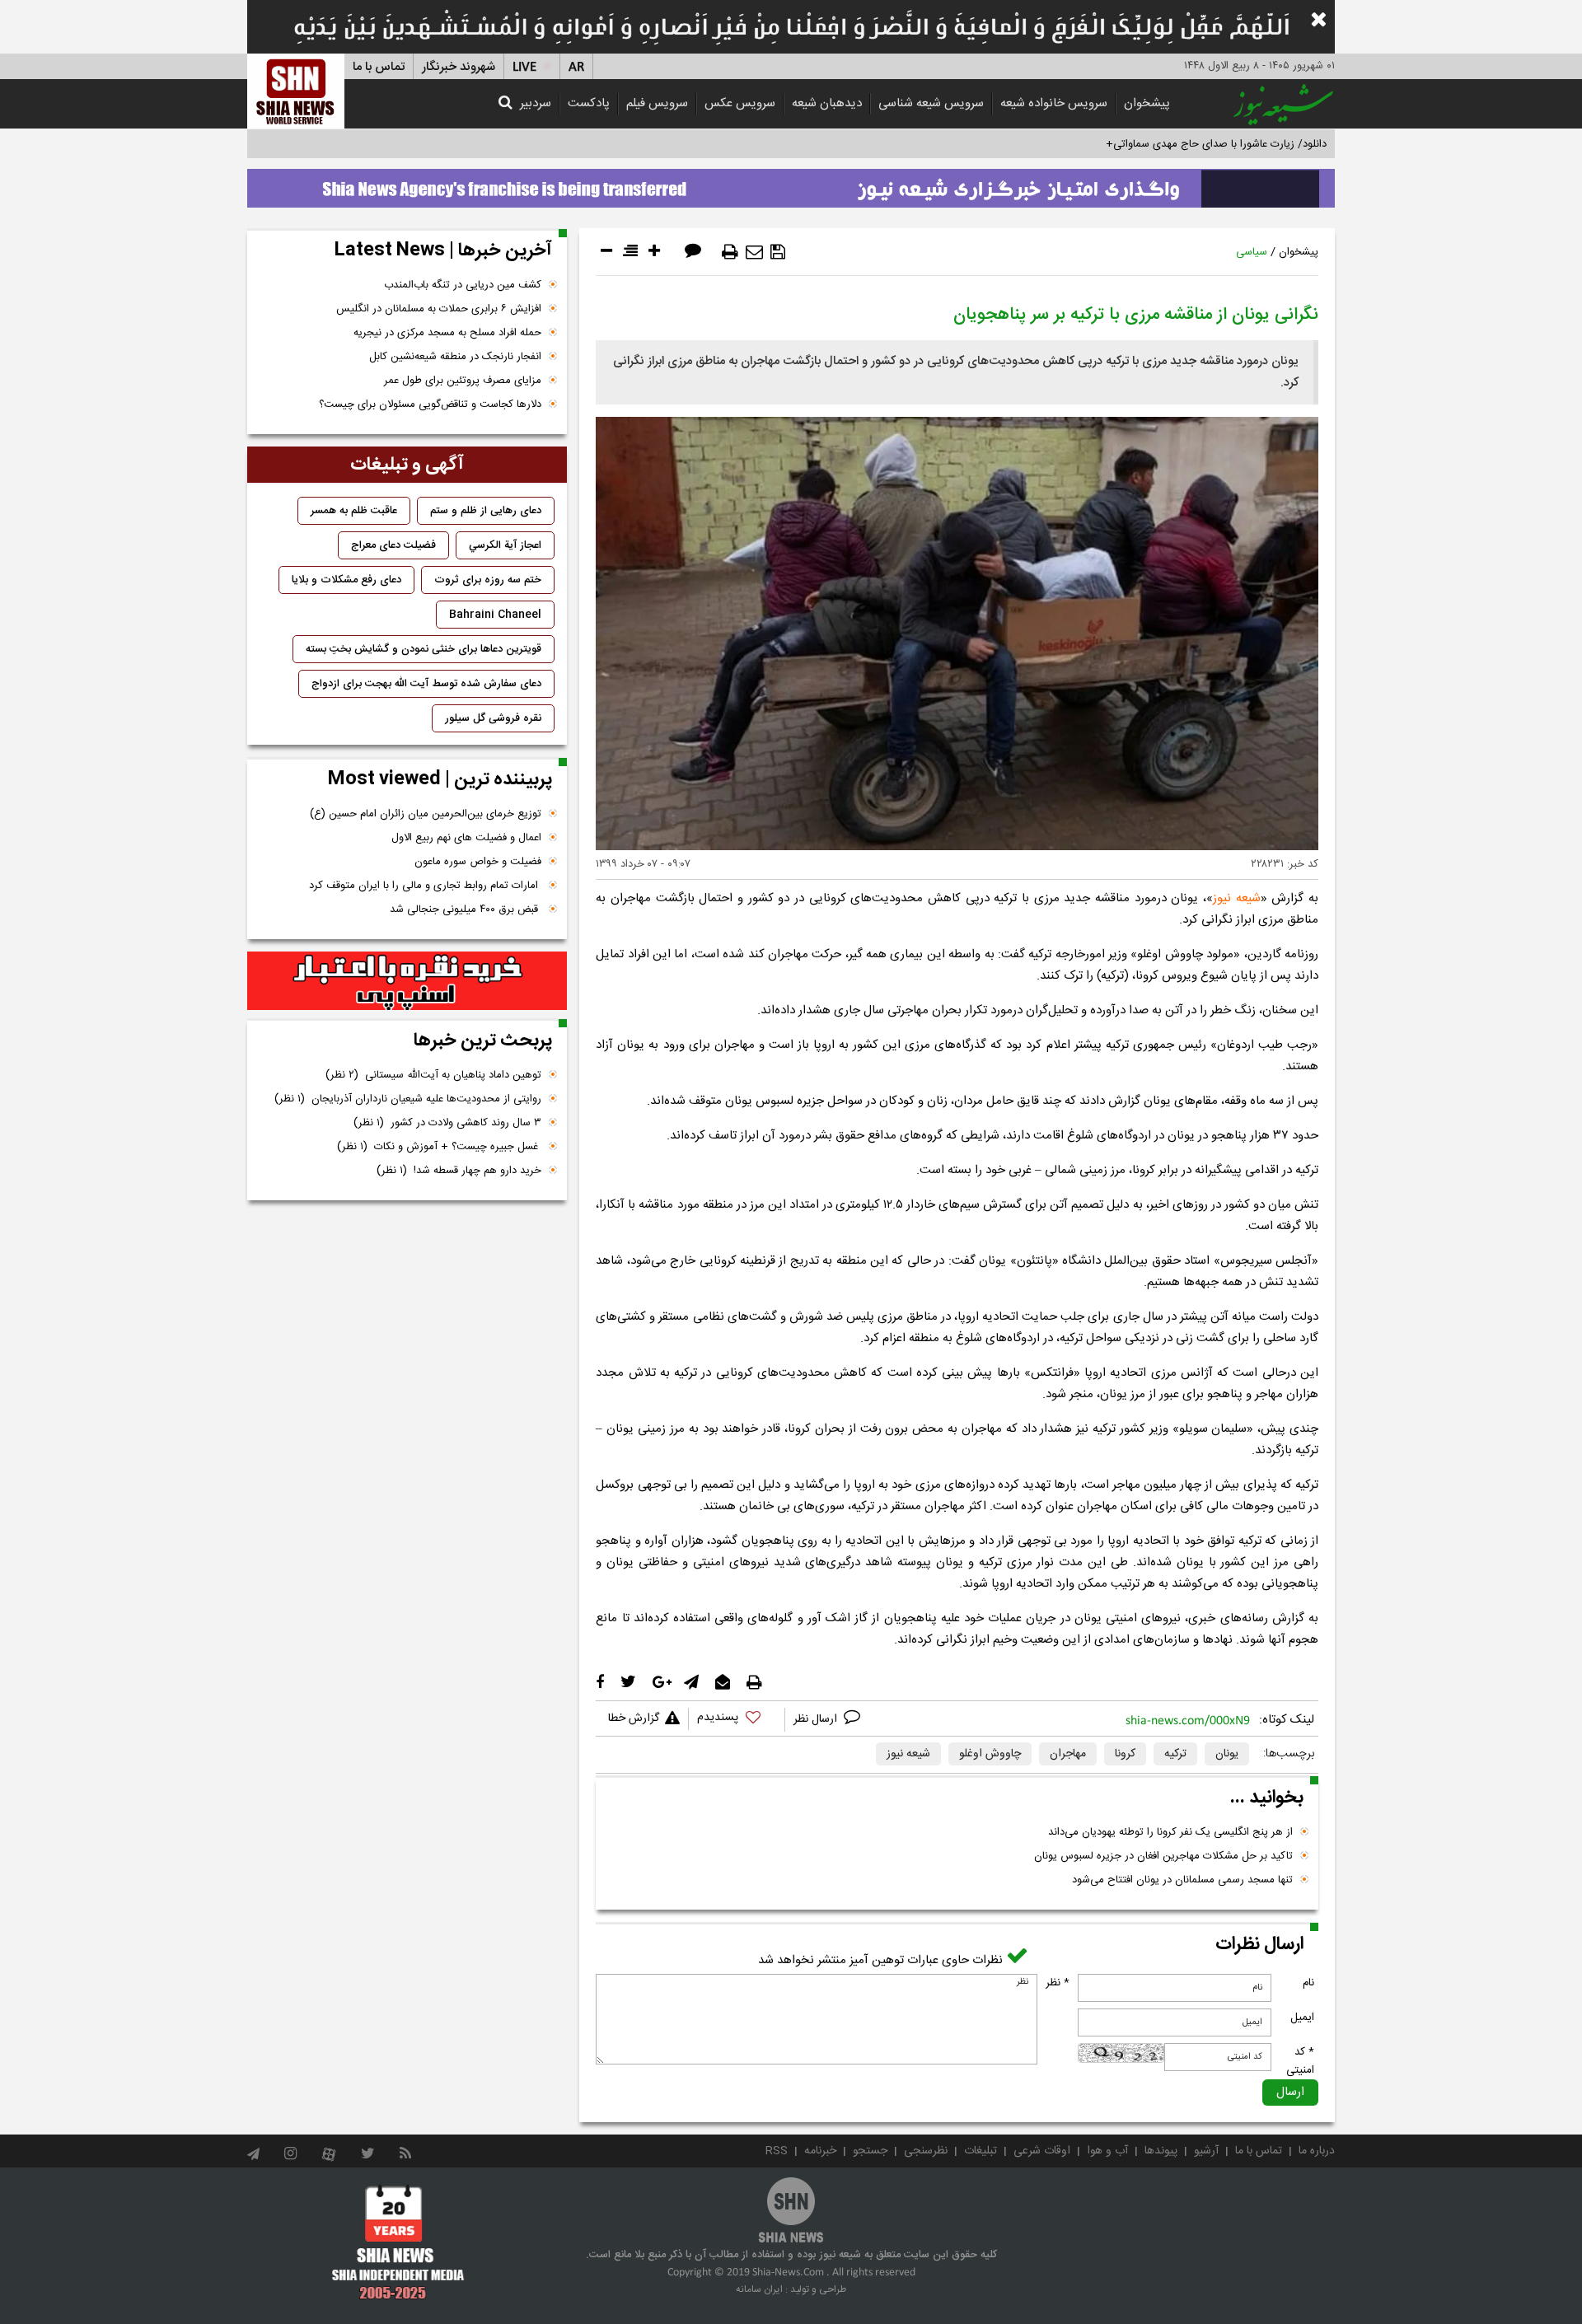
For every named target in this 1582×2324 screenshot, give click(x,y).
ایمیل (1302, 2018)
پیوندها (1161, 2151)
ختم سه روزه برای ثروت (488, 580)
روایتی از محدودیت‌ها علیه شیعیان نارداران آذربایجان (408, 1099)
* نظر (1058, 1983)
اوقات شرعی (1042, 2151)
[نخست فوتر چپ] (398, 2242)
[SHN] (296, 91)
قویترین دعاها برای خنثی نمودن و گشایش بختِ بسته (424, 649)
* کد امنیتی (1300, 2061)
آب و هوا (1107, 2151)
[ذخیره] (778, 252)
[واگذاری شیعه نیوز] (791, 184)
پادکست (589, 103)
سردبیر (536, 103)
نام (1308, 1983)
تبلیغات (981, 2151)
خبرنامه (820, 2151)
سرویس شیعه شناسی (931, 103)
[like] (737, 1720)
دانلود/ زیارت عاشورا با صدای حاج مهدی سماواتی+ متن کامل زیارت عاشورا (1165, 144)
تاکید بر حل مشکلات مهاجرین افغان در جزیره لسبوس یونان (1163, 1856)
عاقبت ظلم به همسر (354, 511)
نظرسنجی (926, 2151)
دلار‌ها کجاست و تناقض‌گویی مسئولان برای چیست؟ (430, 404)
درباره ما (1317, 2151)
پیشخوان (1147, 103)
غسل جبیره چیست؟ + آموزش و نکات (439, 1147)
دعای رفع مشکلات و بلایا (346, 580)
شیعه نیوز (1237, 898)
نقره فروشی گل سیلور (493, 718)
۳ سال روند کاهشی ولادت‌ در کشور (447, 1123)
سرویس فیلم (657, 103)
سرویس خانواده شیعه (1054, 103)
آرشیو (1206, 2151)
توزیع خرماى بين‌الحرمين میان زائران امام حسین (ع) (426, 814)
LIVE (524, 67)
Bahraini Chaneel (495, 615)
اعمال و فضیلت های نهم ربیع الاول (466, 838)
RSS (777, 2151)
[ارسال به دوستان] (754, 252)
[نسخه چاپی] (730, 252)
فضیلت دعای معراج (393, 545)
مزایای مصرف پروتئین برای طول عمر (463, 381)
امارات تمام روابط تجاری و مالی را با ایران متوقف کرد (425, 886)
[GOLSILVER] (407, 981)
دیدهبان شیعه (827, 103)
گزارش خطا (634, 1718)
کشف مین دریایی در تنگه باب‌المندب (463, 285)
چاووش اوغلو (990, 1754)
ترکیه (1175, 1754)
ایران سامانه (759, 2289)
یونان (1227, 1754)
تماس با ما (379, 67)
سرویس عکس (740, 103)
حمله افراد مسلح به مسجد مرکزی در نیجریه (447, 333)
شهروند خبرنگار (459, 67)
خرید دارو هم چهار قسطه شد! (459, 1171)
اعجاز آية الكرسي (505, 545)
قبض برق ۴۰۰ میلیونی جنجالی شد (466, 909)
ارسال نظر (817, 1719)
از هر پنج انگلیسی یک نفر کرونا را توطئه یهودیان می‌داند (1170, 1832)
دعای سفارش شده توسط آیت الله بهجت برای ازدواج (426, 684)
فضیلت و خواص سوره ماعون (478, 862)
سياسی (1252, 252)
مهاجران (1068, 1754)
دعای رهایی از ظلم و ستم (486, 511)
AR (576, 67)
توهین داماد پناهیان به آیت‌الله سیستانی (433, 1075)
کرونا (1125, 1754)
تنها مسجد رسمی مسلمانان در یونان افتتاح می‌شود (1182, 1880)
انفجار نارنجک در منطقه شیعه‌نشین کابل (455, 357)
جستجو (870, 2151)
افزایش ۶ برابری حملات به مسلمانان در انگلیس (439, 309)
